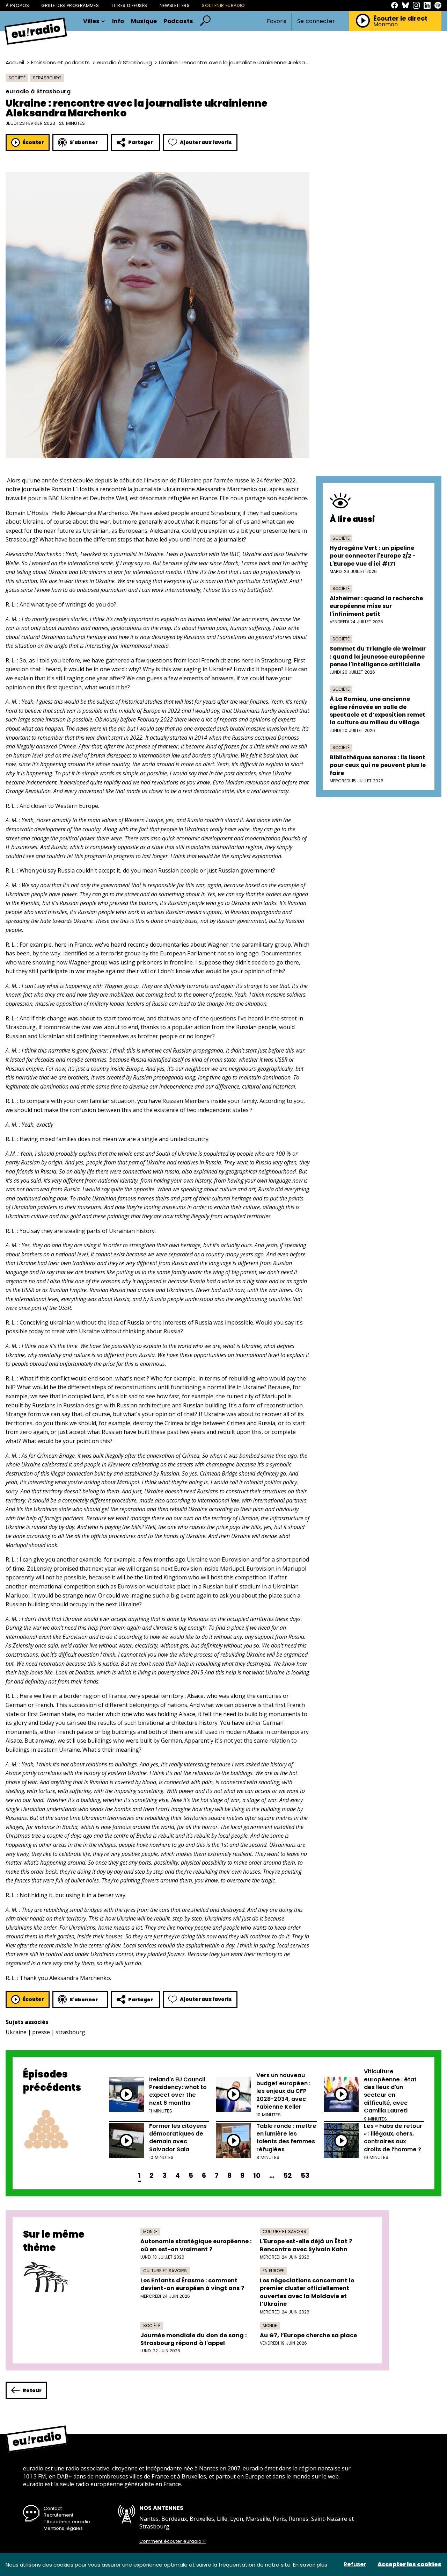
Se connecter (316, 21)
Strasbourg (47, 78)
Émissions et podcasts (60, 62)
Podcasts (178, 21)
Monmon (386, 24)
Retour (32, 2390)
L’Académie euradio (67, 2522)
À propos (17, 5)
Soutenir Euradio (223, 5)
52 (288, 2176)
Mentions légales (63, 2528)
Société (17, 78)
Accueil (15, 62)
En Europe (273, 2271)
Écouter (33, 142)
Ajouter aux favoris (206, 142)
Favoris (277, 21)
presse (41, 2032)
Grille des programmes (70, 5)
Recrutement (58, 2515)
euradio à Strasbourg (124, 62)
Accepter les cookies (409, 2564)
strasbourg (70, 2032)
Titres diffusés (129, 5)
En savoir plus (310, 2565)
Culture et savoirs (284, 2231)
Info (118, 21)
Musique (144, 21)
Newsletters (175, 5)
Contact (53, 2508)
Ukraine (16, 2032)
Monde (150, 2231)
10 (257, 2176)
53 (305, 2176)
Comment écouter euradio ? (173, 2541)
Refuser (355, 2564)
